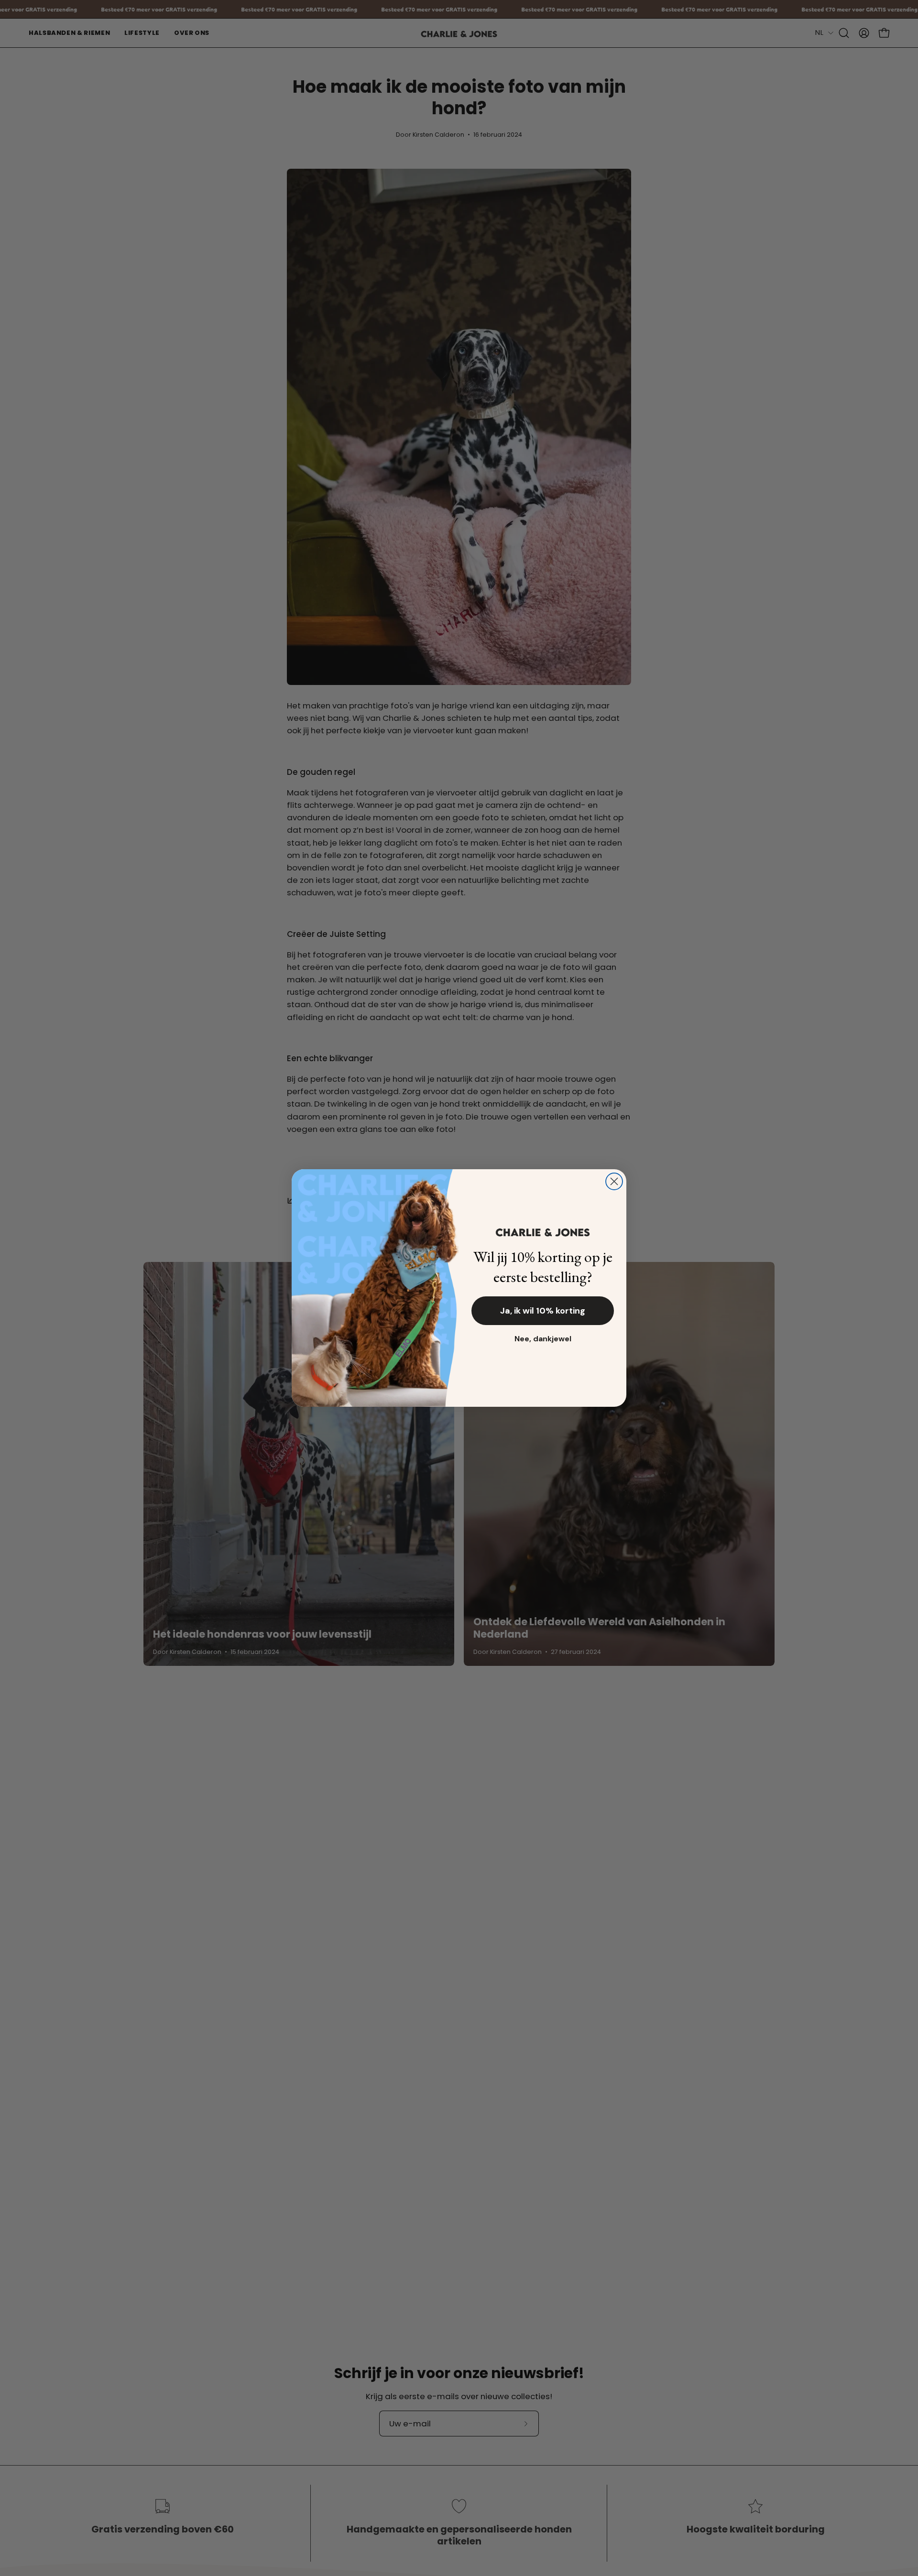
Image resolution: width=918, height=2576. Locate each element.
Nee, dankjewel (543, 1339)
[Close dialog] (614, 1181)
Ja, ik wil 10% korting (543, 1311)
